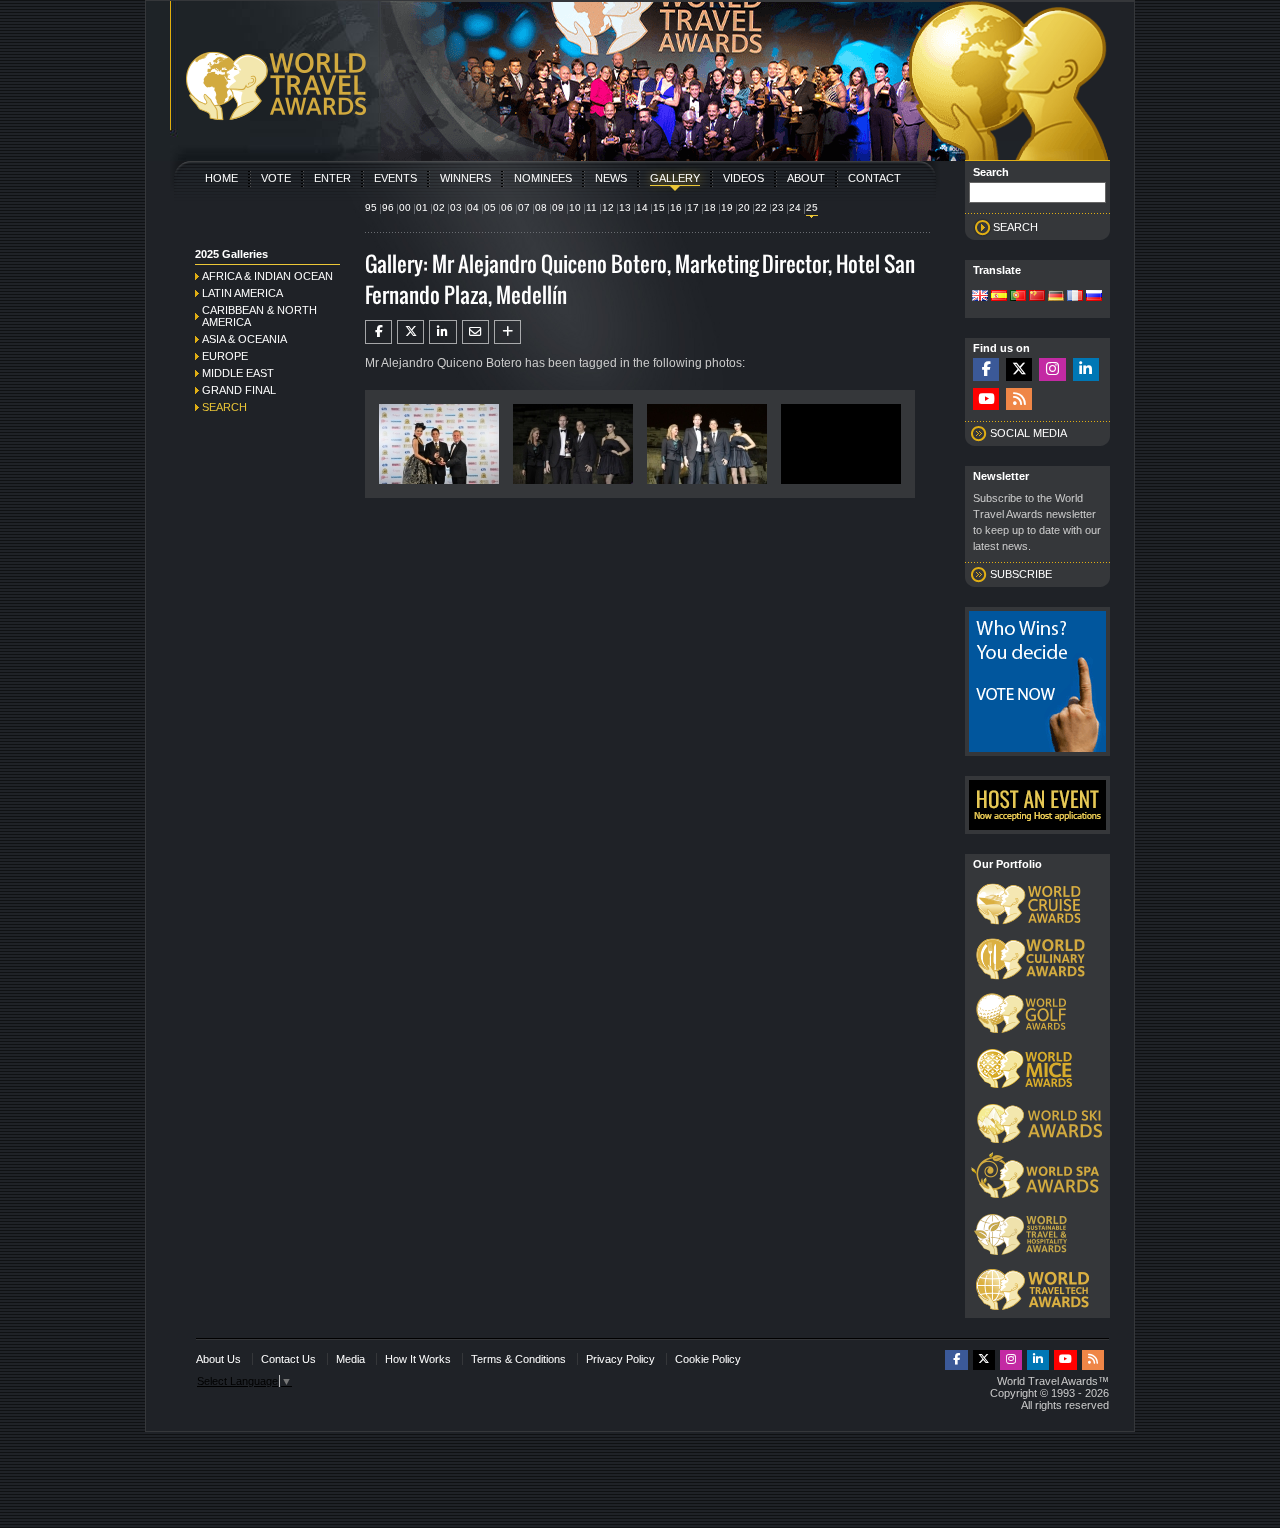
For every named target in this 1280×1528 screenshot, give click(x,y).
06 (507, 207)
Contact (874, 178)
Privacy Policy (620, 1359)
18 (710, 207)
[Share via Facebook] (378, 332)
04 (473, 207)
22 (761, 207)
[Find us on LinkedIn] (1086, 369)
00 (405, 207)
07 (524, 207)
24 (795, 207)
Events (395, 178)
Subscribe (1021, 574)
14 (642, 207)
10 (575, 207)
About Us (218, 1359)
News (611, 178)
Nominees (543, 178)
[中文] (1037, 297)
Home (221, 178)
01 (422, 207)
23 (778, 207)
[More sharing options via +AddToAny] (507, 332)
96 (388, 207)
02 (439, 207)
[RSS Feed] (1019, 399)
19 (727, 207)
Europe (225, 356)
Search (224, 407)
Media (350, 1359)
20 (744, 207)
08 (541, 207)
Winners (465, 178)
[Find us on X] (1019, 369)
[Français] (1075, 297)
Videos (743, 178)
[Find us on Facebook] (986, 369)
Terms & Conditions (518, 1359)
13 (625, 207)
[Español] (999, 297)
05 (490, 207)
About (806, 178)
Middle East (238, 373)
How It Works (418, 1359)
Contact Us (288, 1359)
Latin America (242, 293)
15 (659, 207)
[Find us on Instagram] (1052, 369)
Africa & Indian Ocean (267, 276)
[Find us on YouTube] (986, 399)
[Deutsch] (1056, 297)
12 (608, 207)
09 (558, 207)
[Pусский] (1094, 297)
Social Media (1028, 433)
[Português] (1018, 297)
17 (693, 207)
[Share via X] (410, 332)
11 (591, 207)
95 (371, 207)
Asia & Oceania (244, 339)
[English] (980, 297)
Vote (276, 178)
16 (676, 207)
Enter (332, 178)
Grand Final (239, 390)
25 (812, 207)
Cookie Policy (708, 1359)
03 (456, 207)
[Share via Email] (475, 332)
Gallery (675, 178)
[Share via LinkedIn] (442, 332)
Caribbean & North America (259, 316)
